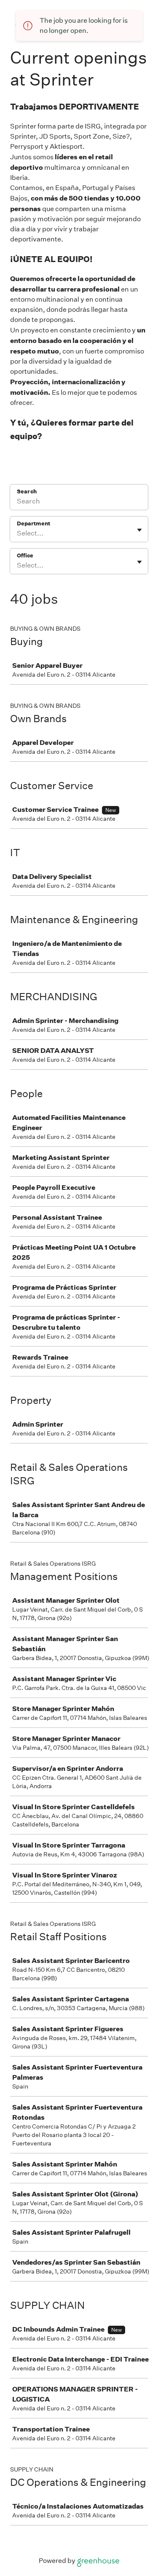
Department (33, 524)
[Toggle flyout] (139, 530)
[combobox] (17, 533)
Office (25, 556)
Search (27, 491)
